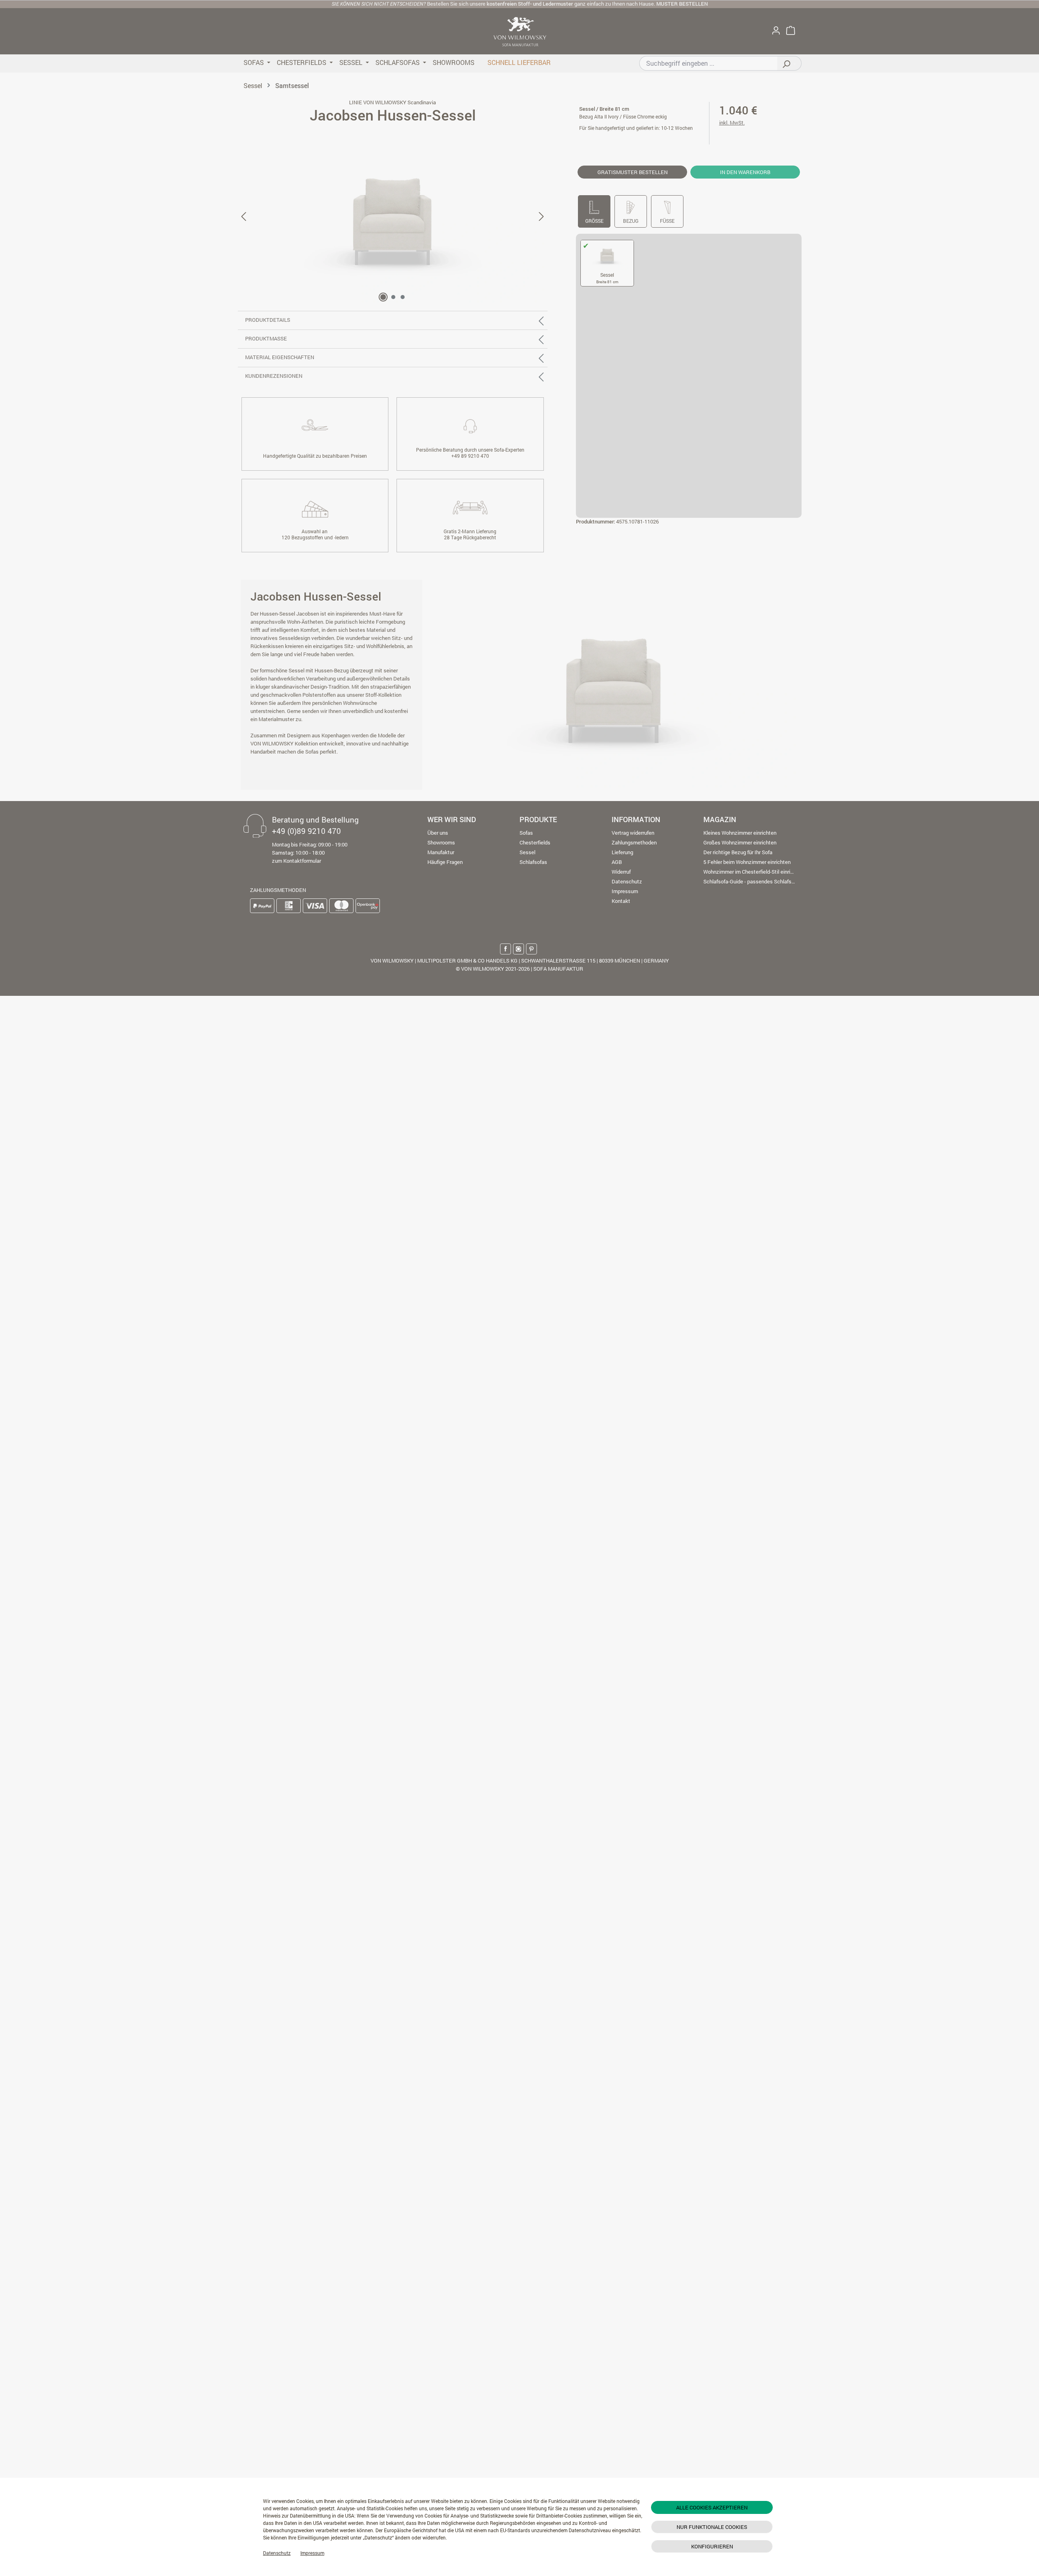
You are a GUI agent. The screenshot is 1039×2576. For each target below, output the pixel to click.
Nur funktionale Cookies (712, 2527)
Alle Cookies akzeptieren (712, 2507)
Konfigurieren (712, 2546)
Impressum (312, 2553)
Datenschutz (277, 2553)
